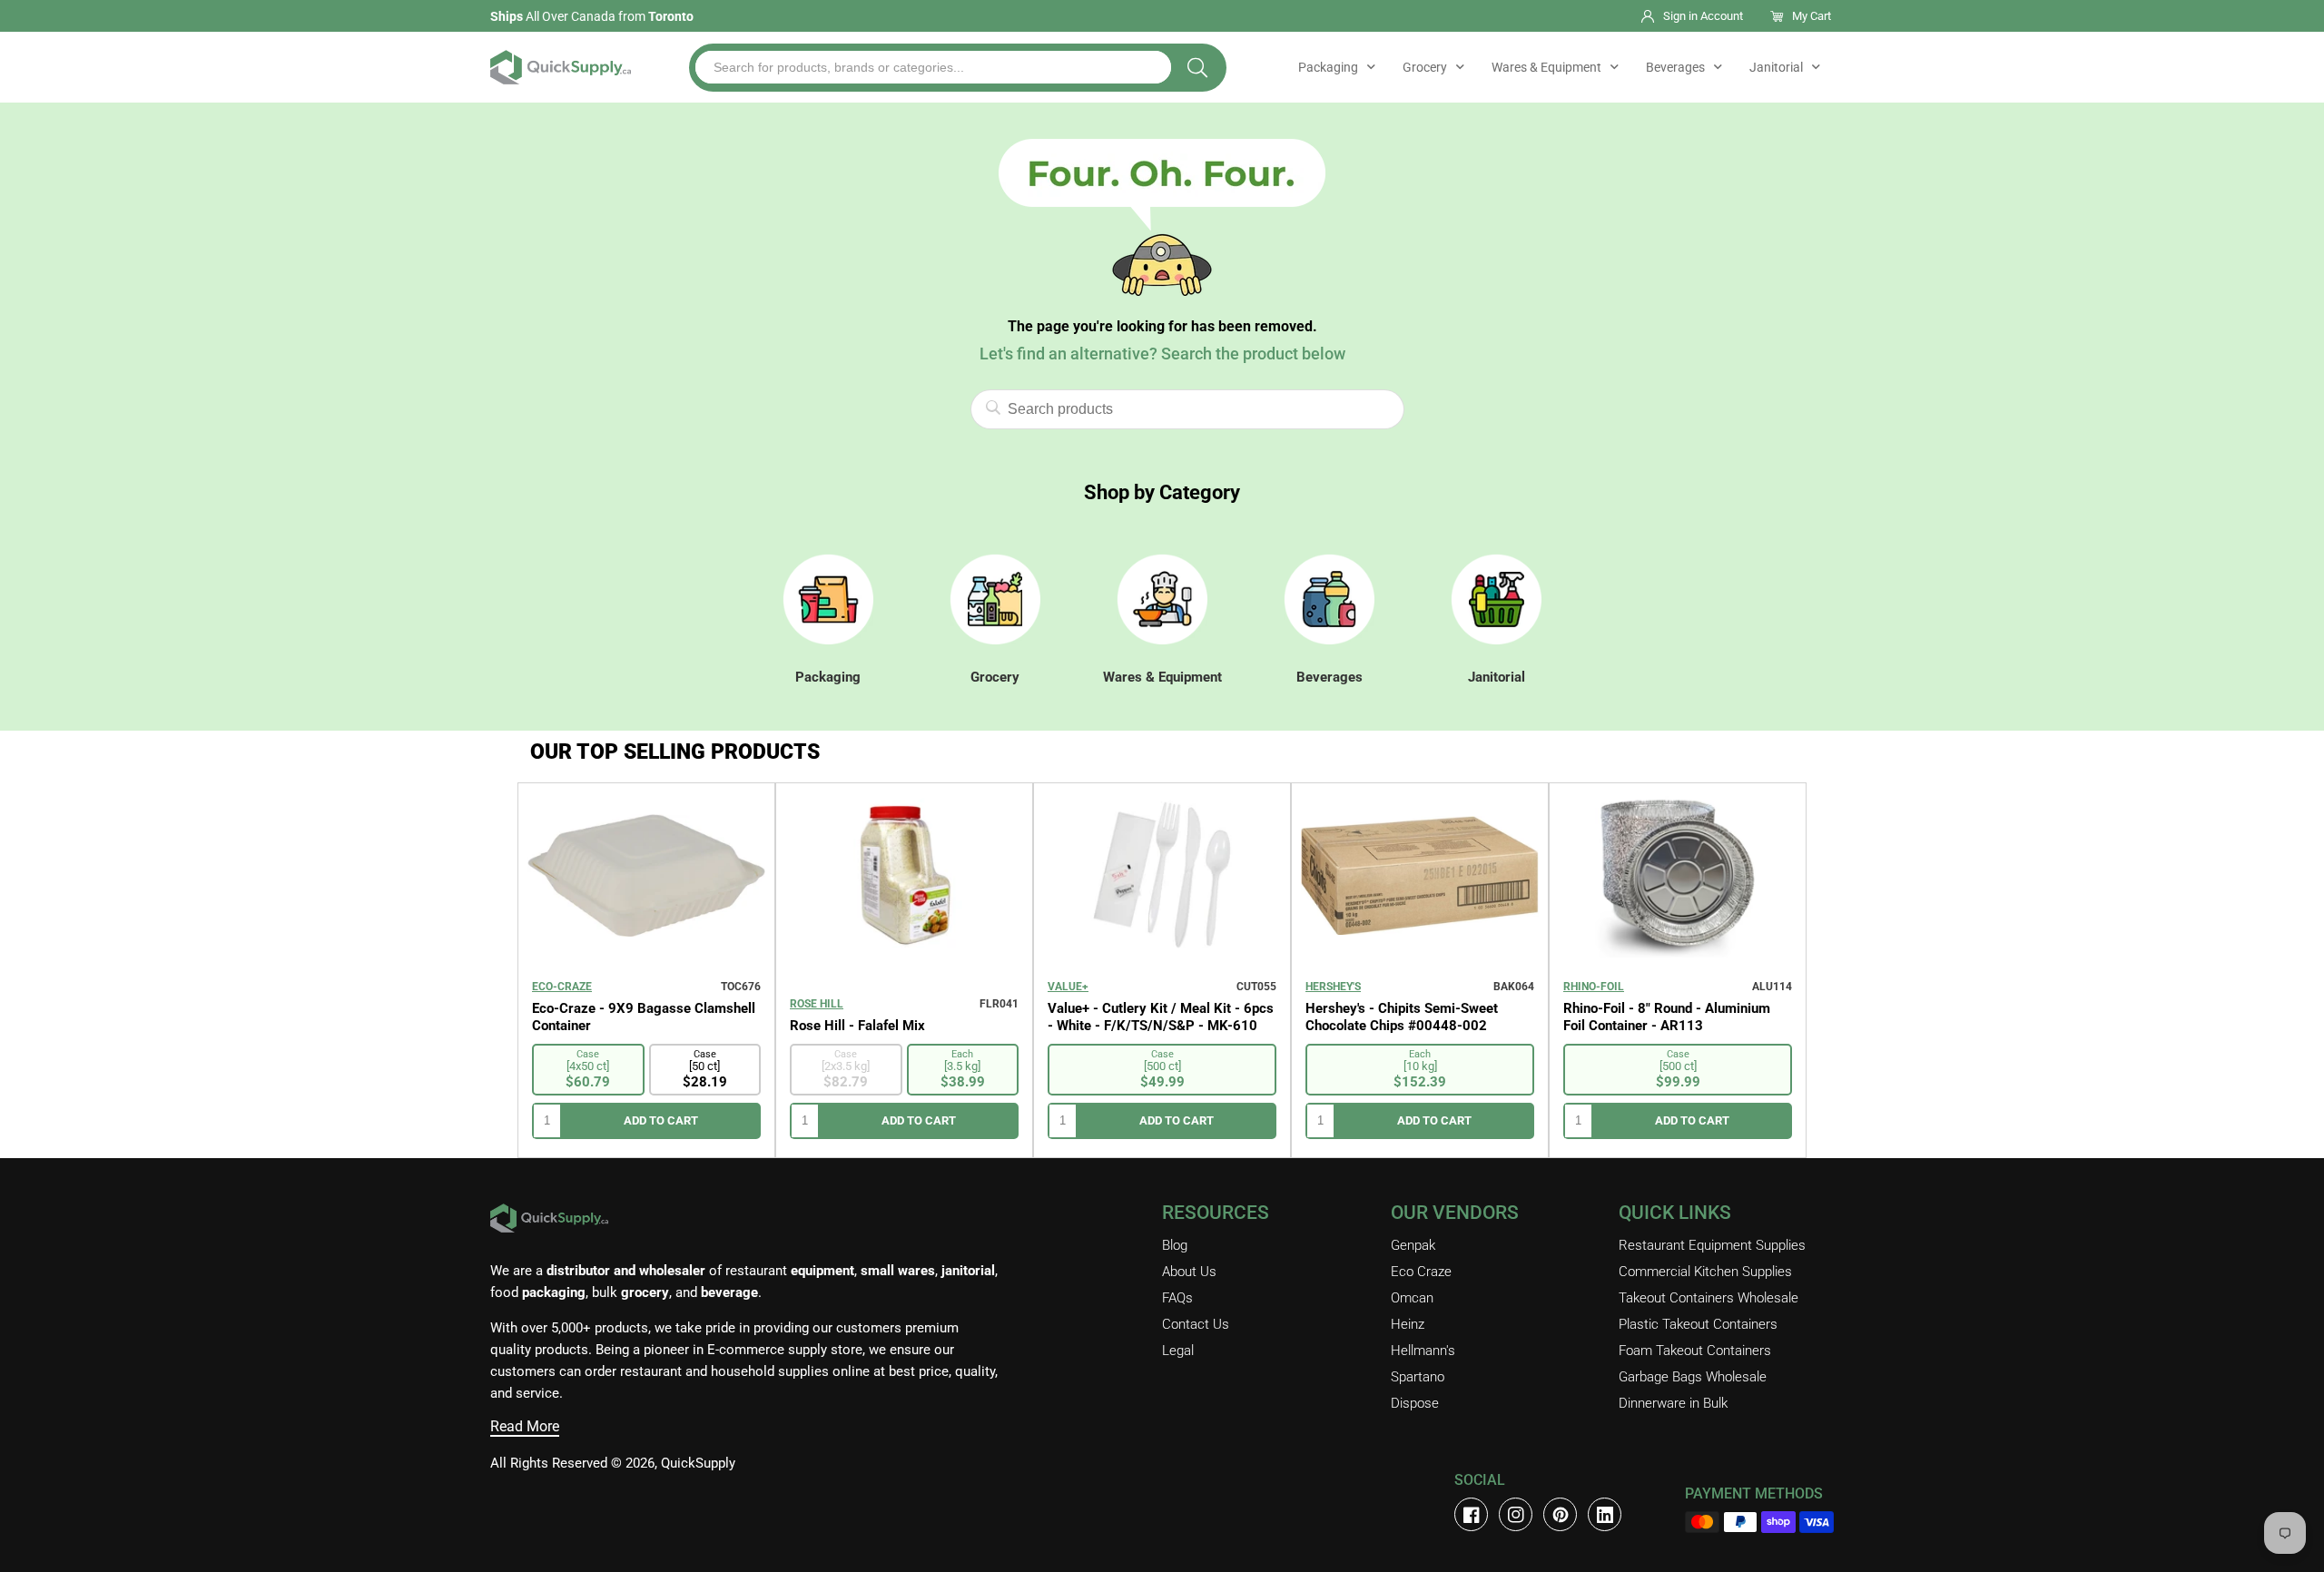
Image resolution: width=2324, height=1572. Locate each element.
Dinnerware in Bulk (1673, 1403)
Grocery (1425, 67)
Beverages (1675, 67)
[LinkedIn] (1605, 1514)
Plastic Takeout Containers (1698, 1324)
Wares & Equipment (1546, 67)
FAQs (1177, 1298)
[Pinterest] (1560, 1514)
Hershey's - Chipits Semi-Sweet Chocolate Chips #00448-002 (1402, 1017)
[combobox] (933, 67)
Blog (1175, 1245)
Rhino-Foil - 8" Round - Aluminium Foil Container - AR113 (1667, 1017)
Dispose (1415, 1403)
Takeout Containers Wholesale (1709, 1298)
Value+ (1068, 987)
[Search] (1197, 68)
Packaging (1328, 67)
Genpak (1413, 1245)
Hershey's (1333, 987)
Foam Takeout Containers (1695, 1351)
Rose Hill (817, 1004)
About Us (1189, 1272)
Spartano (1418, 1377)
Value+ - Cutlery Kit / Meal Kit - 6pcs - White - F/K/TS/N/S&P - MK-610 (1161, 1017)
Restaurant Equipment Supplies (1712, 1245)
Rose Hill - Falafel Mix (857, 1026)
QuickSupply (698, 1463)
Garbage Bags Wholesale (1693, 1377)
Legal (1178, 1351)
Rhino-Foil (1594, 987)
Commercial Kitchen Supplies (1705, 1272)
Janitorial (1776, 67)
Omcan (1412, 1298)
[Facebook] (1471, 1514)
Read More (525, 1426)
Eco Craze (1421, 1272)
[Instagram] (1516, 1514)
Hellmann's (1423, 1351)
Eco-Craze (562, 987)
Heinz (1408, 1324)
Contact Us (1196, 1324)
